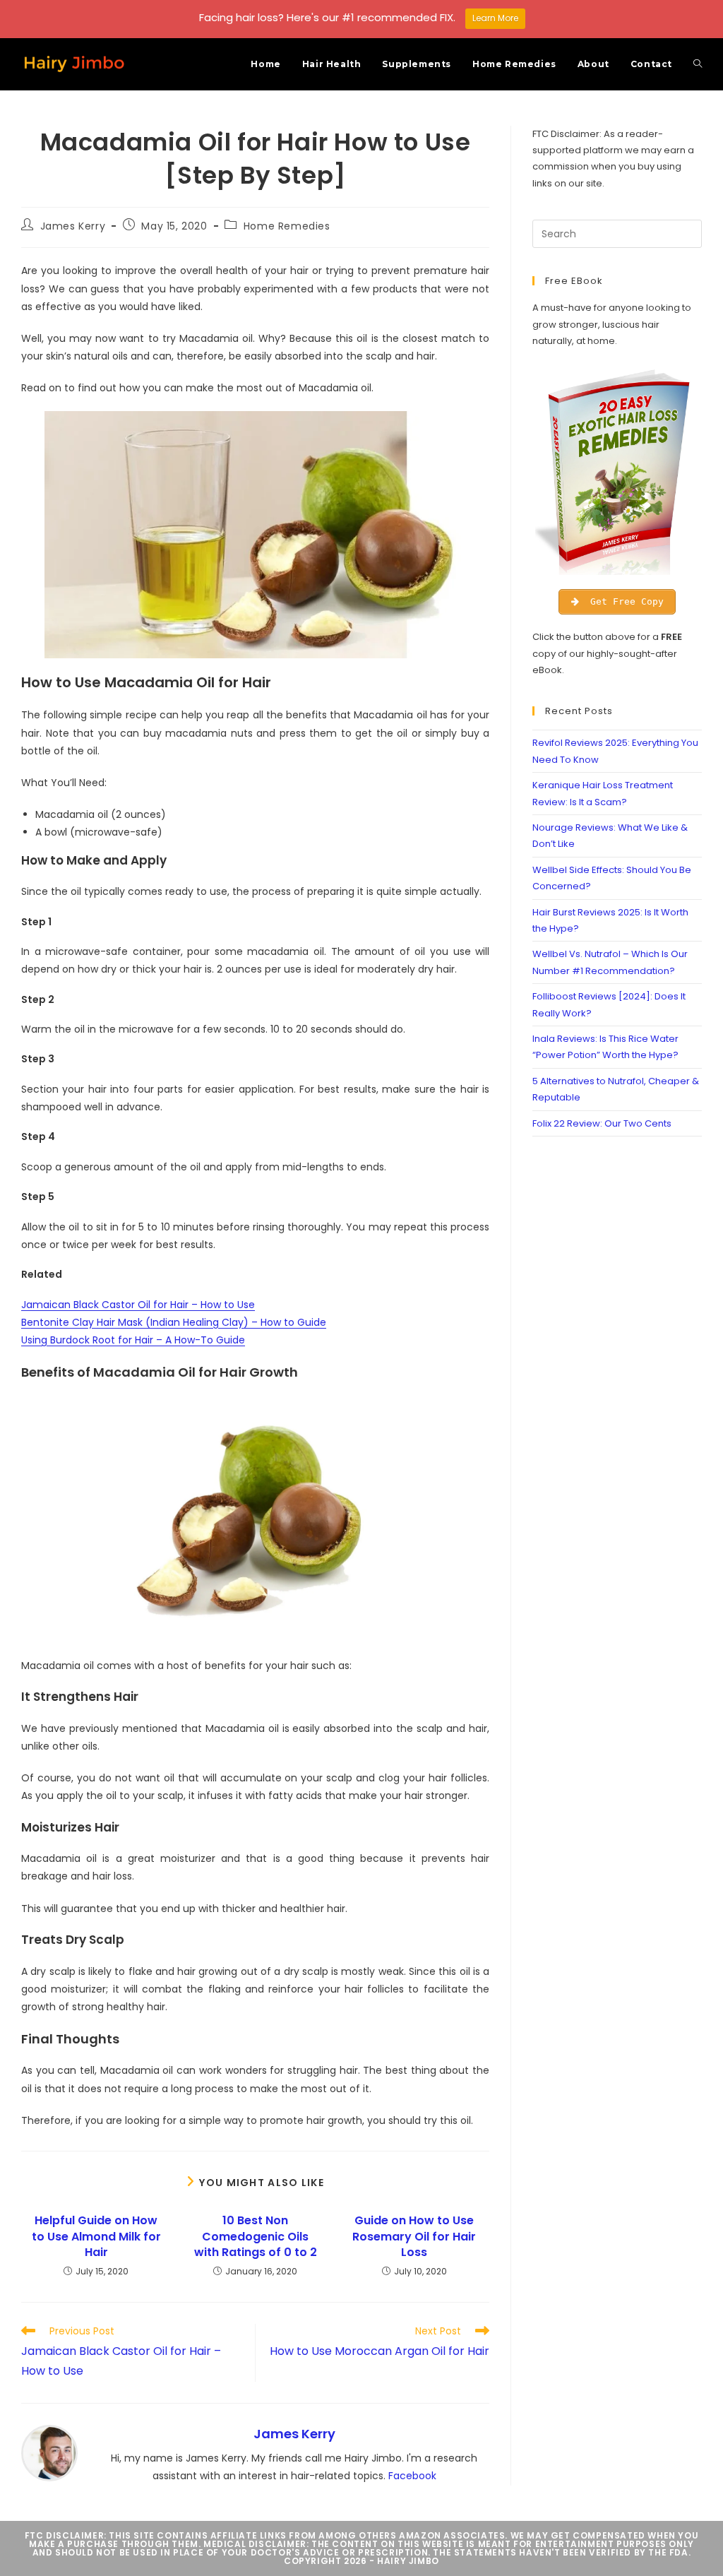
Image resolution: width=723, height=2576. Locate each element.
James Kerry (73, 226)
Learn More (495, 18)
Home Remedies (287, 226)
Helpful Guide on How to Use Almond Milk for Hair (96, 2237)
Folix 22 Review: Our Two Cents (602, 1123)
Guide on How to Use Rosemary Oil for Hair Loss (414, 2237)
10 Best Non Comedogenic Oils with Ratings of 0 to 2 (256, 2237)
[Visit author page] (49, 2452)
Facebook (412, 2476)
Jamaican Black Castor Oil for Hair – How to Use (138, 1305)
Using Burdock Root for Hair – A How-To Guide (133, 1340)
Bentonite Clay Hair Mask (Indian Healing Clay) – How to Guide (174, 1322)
